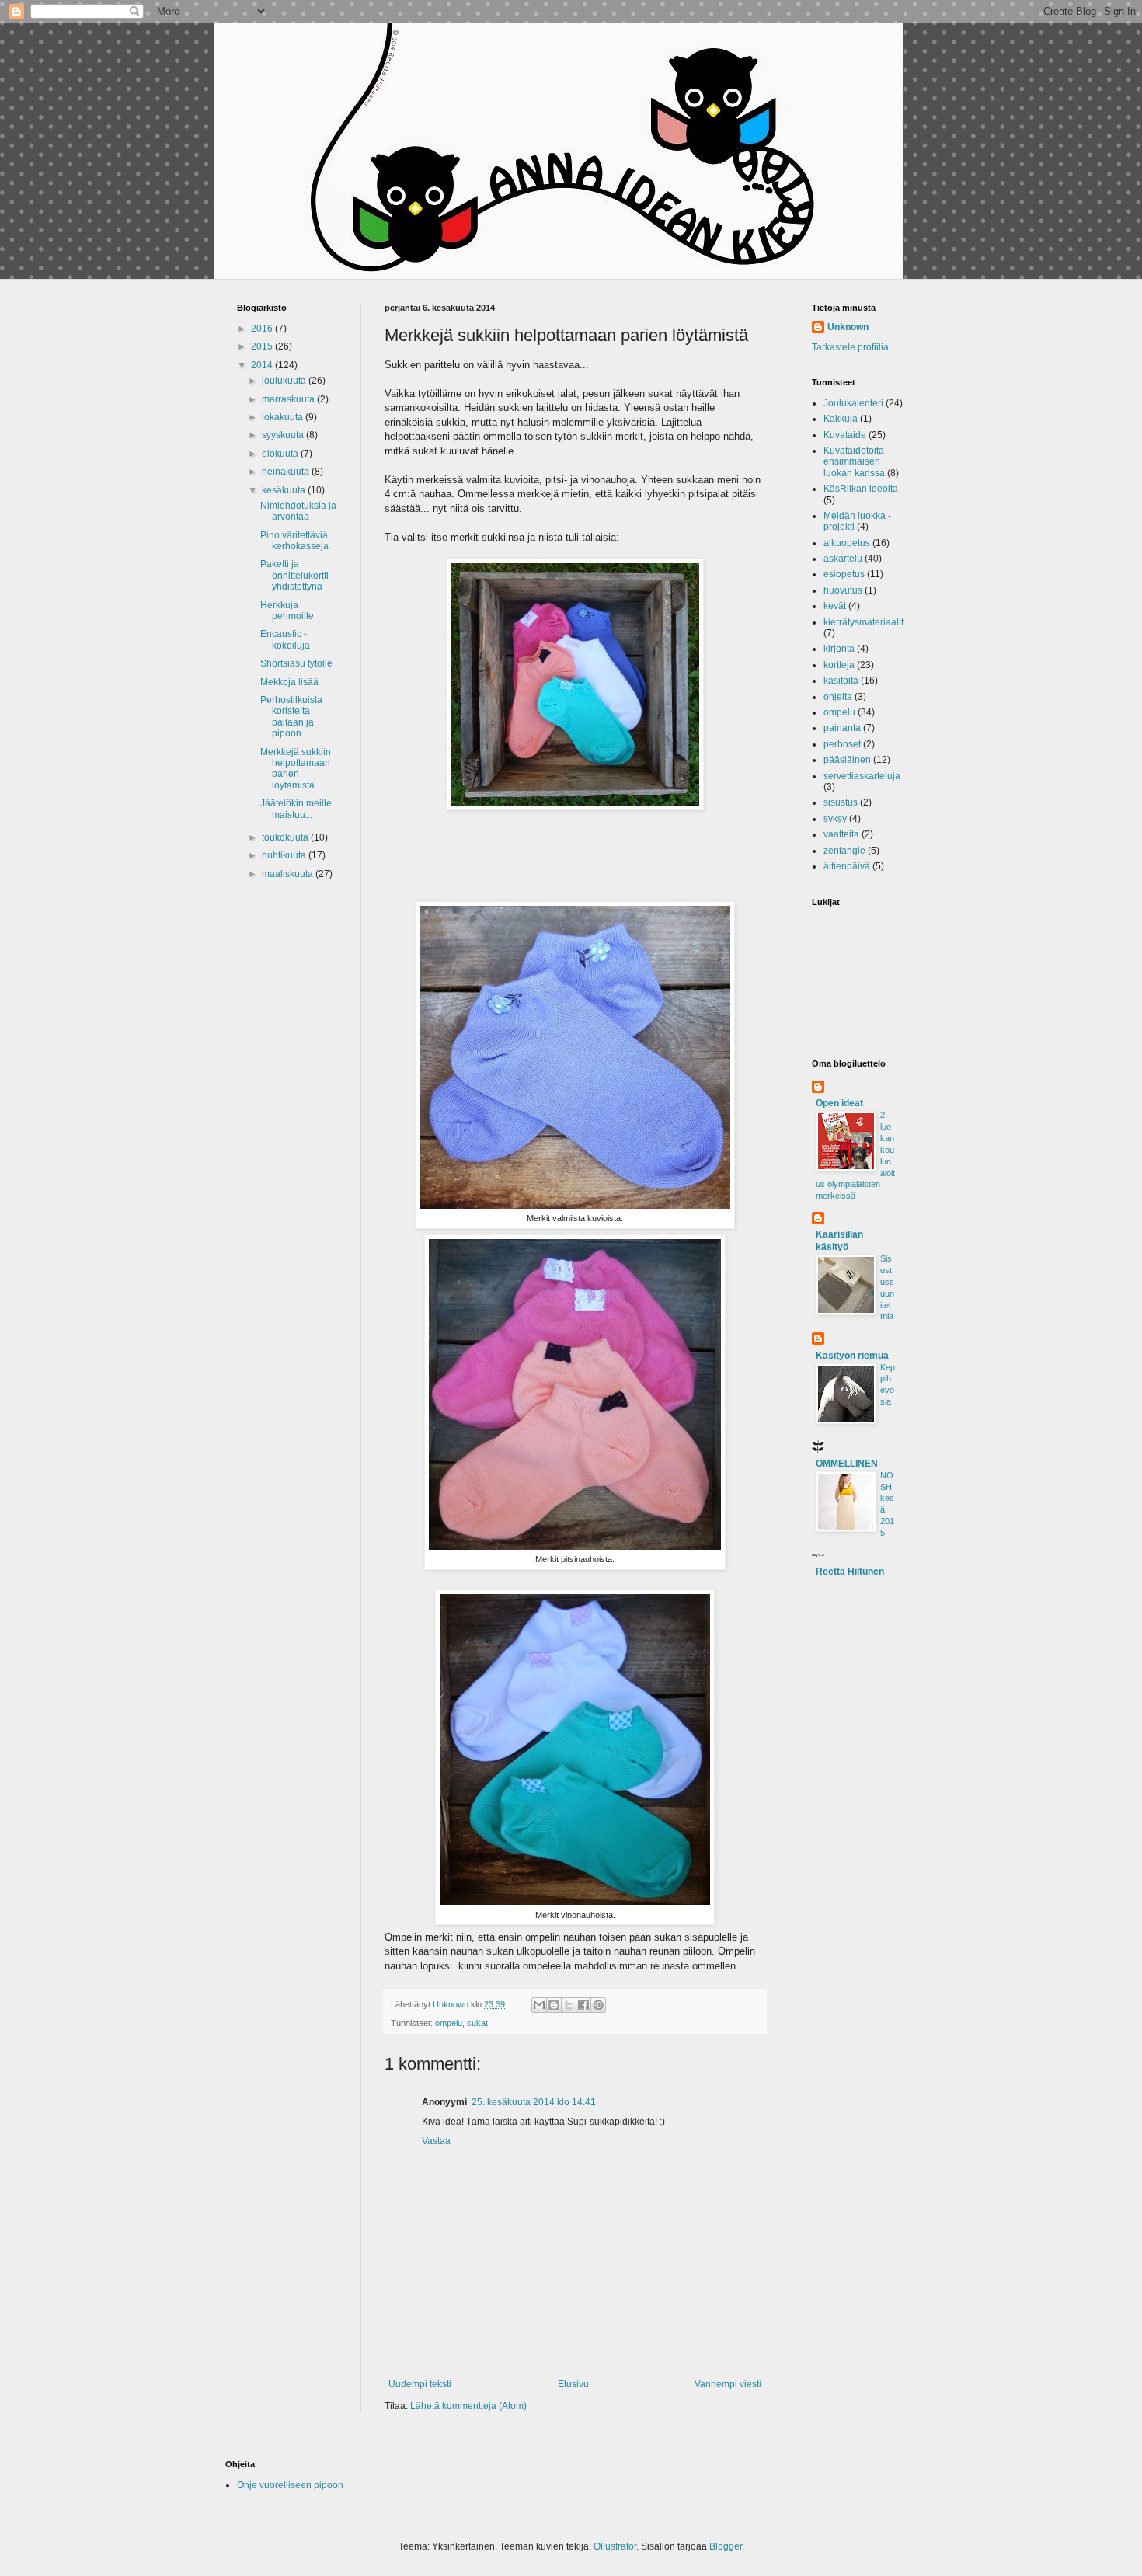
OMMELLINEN (847, 1464)
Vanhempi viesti (728, 2384)
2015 (263, 346)
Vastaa (436, 2141)
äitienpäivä (847, 866)
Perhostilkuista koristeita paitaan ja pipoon (291, 717)
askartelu (843, 559)
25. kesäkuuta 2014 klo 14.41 (534, 2102)
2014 (263, 365)
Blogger (726, 2546)
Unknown (848, 327)
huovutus (843, 590)
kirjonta (839, 649)
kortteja (839, 665)
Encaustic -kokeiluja (285, 639)
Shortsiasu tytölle (296, 663)
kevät (835, 606)
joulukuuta (285, 381)
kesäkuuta (285, 490)
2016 (263, 329)
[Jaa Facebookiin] (583, 2005)
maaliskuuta (289, 874)
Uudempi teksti (420, 2384)
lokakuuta (284, 417)
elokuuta (281, 454)
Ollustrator (615, 2546)
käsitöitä (841, 681)
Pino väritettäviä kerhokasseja (294, 541)
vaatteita (841, 834)
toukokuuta (286, 837)
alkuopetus (847, 543)
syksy (835, 819)
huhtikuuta (285, 855)
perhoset (842, 744)
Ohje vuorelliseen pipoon (290, 2485)
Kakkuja (841, 419)
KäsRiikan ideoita (861, 489)
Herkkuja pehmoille (287, 611)
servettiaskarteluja (862, 776)
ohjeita (838, 697)
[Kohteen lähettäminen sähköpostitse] (539, 2005)
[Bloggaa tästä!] (554, 2005)
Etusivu (573, 2384)
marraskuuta (289, 399)
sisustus (841, 802)
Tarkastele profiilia (850, 347)
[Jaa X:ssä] (569, 2005)
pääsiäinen (847, 760)
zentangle (844, 851)
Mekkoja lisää (289, 682)
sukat (477, 2023)
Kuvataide (845, 435)
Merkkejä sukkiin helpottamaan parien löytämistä (296, 769)
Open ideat (839, 1103)
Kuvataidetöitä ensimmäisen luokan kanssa (854, 462)
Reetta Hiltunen (850, 1572)
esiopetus (844, 574)
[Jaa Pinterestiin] (598, 2005)
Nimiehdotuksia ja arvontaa (298, 511)
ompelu (449, 2023)
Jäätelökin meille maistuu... (296, 809)
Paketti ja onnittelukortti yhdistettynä (294, 575)
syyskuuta (284, 435)
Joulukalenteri (853, 403)
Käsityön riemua (852, 1356)
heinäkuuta (287, 472)
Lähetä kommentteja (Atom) (468, 2406)
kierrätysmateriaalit (863, 622)
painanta (842, 728)
